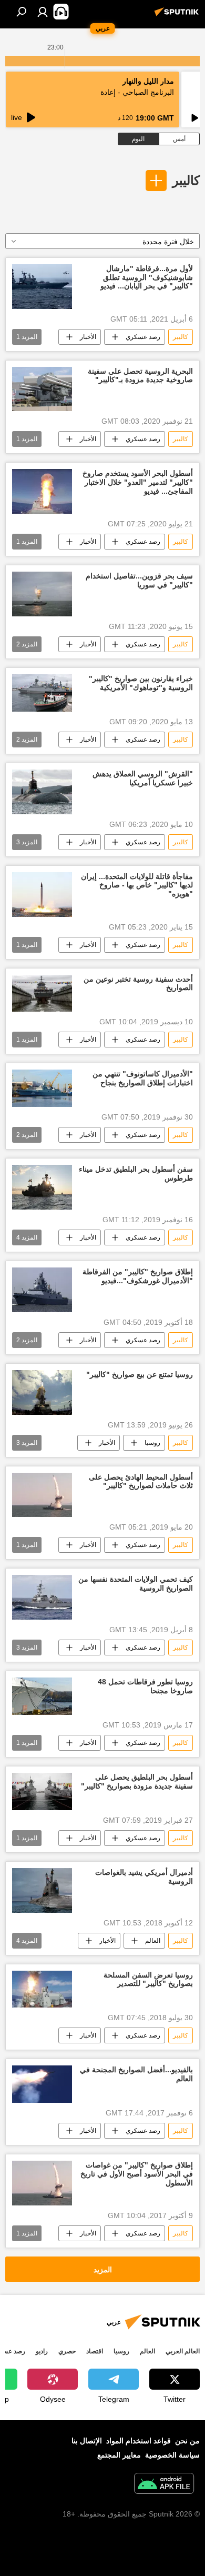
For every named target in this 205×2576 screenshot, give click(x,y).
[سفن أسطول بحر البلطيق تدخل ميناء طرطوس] (42, 1187)
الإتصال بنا (87, 2441)
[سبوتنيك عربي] (178, 16)
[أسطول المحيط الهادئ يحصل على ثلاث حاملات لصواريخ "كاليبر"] (42, 1495)
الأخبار (88, 337)
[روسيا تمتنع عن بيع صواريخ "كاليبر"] (42, 1392)
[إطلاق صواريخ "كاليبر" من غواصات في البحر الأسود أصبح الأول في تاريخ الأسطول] (42, 2183)
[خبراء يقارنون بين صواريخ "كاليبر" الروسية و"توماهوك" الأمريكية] (42, 693)
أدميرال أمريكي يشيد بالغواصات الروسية (144, 1877)
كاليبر (186, 180)
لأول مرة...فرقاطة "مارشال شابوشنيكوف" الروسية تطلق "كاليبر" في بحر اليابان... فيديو (147, 277)
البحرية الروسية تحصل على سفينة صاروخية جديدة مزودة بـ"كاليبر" (140, 376)
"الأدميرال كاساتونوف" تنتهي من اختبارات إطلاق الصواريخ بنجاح (143, 1078)
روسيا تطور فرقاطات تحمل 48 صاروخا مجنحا (145, 1686)
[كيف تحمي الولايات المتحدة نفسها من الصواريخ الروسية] (42, 1597)
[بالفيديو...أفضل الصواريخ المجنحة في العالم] (42, 2084)
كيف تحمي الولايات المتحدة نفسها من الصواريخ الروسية (136, 1584)
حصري (67, 2351)
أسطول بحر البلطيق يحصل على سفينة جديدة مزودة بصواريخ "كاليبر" (137, 1781)
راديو (42, 2351)
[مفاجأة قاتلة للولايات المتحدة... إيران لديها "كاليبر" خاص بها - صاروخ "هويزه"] (42, 895)
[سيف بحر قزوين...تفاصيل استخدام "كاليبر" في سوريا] (42, 594)
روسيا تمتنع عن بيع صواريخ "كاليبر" (140, 1374)
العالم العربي (183, 2351)
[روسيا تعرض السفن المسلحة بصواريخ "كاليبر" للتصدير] (42, 1989)
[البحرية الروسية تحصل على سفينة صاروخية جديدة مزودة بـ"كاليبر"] (42, 389)
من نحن (187, 2441)
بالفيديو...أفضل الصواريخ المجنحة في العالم (136, 2074)
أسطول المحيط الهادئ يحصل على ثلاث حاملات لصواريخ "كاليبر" (141, 1481)
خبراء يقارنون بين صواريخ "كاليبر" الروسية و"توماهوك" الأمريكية (141, 683)
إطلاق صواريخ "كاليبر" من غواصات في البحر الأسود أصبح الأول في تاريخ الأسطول (137, 2174)
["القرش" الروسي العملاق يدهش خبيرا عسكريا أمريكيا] (42, 792)
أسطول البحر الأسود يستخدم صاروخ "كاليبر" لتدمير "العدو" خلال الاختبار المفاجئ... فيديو (138, 482)
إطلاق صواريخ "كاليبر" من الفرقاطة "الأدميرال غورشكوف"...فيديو (138, 1276)
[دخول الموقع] (43, 12)
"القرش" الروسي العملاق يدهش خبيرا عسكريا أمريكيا (143, 778)
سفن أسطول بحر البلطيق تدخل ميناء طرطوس (136, 1174)
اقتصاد (95, 2351)
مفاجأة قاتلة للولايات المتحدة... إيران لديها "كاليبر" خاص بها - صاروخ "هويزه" (137, 885)
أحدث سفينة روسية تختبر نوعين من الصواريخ (138, 984)
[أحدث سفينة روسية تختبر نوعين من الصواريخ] (42, 994)
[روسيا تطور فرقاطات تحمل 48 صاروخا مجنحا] (42, 1696)
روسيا (152, 1443)
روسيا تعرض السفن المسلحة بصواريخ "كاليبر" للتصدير (148, 1979)
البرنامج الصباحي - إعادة (137, 92)
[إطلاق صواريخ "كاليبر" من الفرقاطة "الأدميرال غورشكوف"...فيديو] (42, 1290)
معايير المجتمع (119, 2455)
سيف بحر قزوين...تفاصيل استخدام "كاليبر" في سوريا (139, 580)
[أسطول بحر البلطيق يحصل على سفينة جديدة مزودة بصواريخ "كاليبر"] (42, 1791)
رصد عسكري (143, 337)
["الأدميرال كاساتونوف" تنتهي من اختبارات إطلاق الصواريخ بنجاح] (42, 1088)
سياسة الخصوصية (172, 2455)
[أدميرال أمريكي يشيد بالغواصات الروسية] (42, 1890)
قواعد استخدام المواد (139, 2441)
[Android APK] (164, 2485)
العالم (153, 1941)
